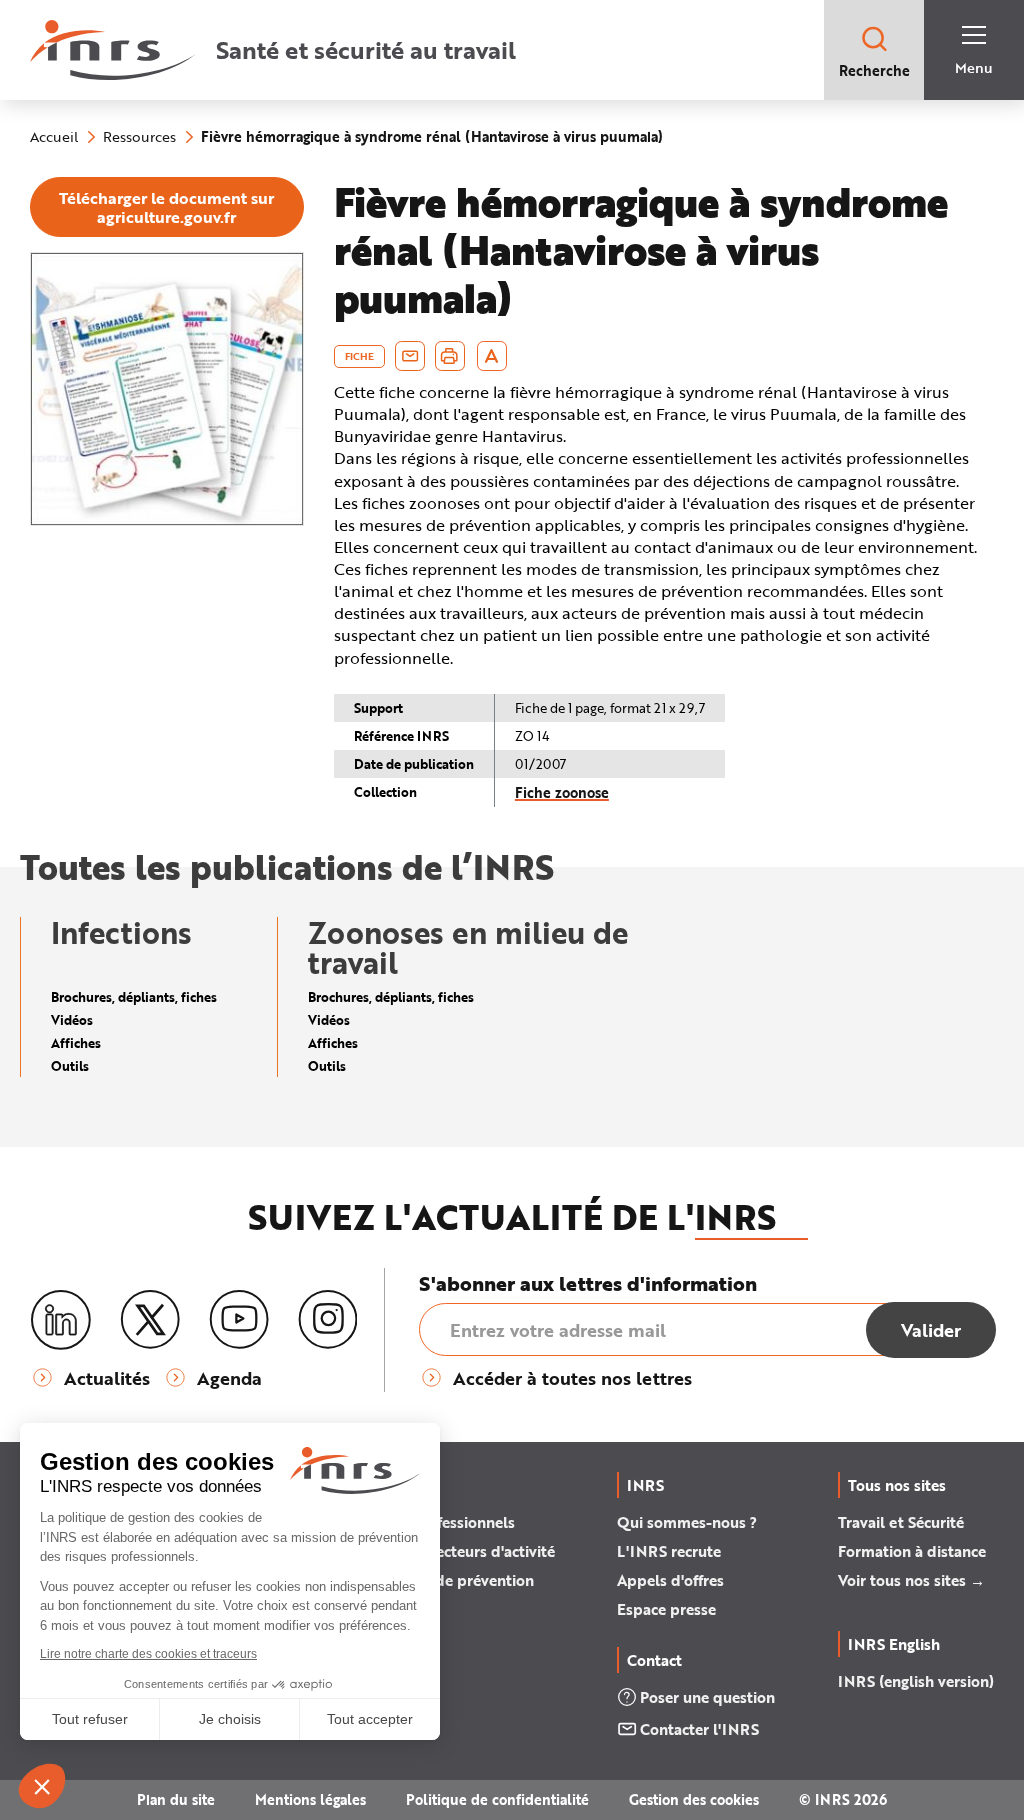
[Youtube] (239, 1320)
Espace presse (666, 1609)
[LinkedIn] (61, 1320)
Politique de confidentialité (497, 1799)
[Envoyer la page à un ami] (410, 356)
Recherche (874, 70)
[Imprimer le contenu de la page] (449, 356)
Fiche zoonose (562, 792)
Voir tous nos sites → (911, 1580)
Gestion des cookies (694, 1799)
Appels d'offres (670, 1580)
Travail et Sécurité (901, 1522)
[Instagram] (328, 1320)
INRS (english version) (916, 1681)
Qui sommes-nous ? (687, 1522)
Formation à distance (912, 1551)
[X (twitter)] (150, 1320)
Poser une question (707, 1697)
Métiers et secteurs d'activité (454, 1551)
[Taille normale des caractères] (491, 356)
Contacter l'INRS (699, 1729)
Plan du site (176, 1799)
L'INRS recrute (669, 1551)
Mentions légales (310, 1799)
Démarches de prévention (443, 1580)
